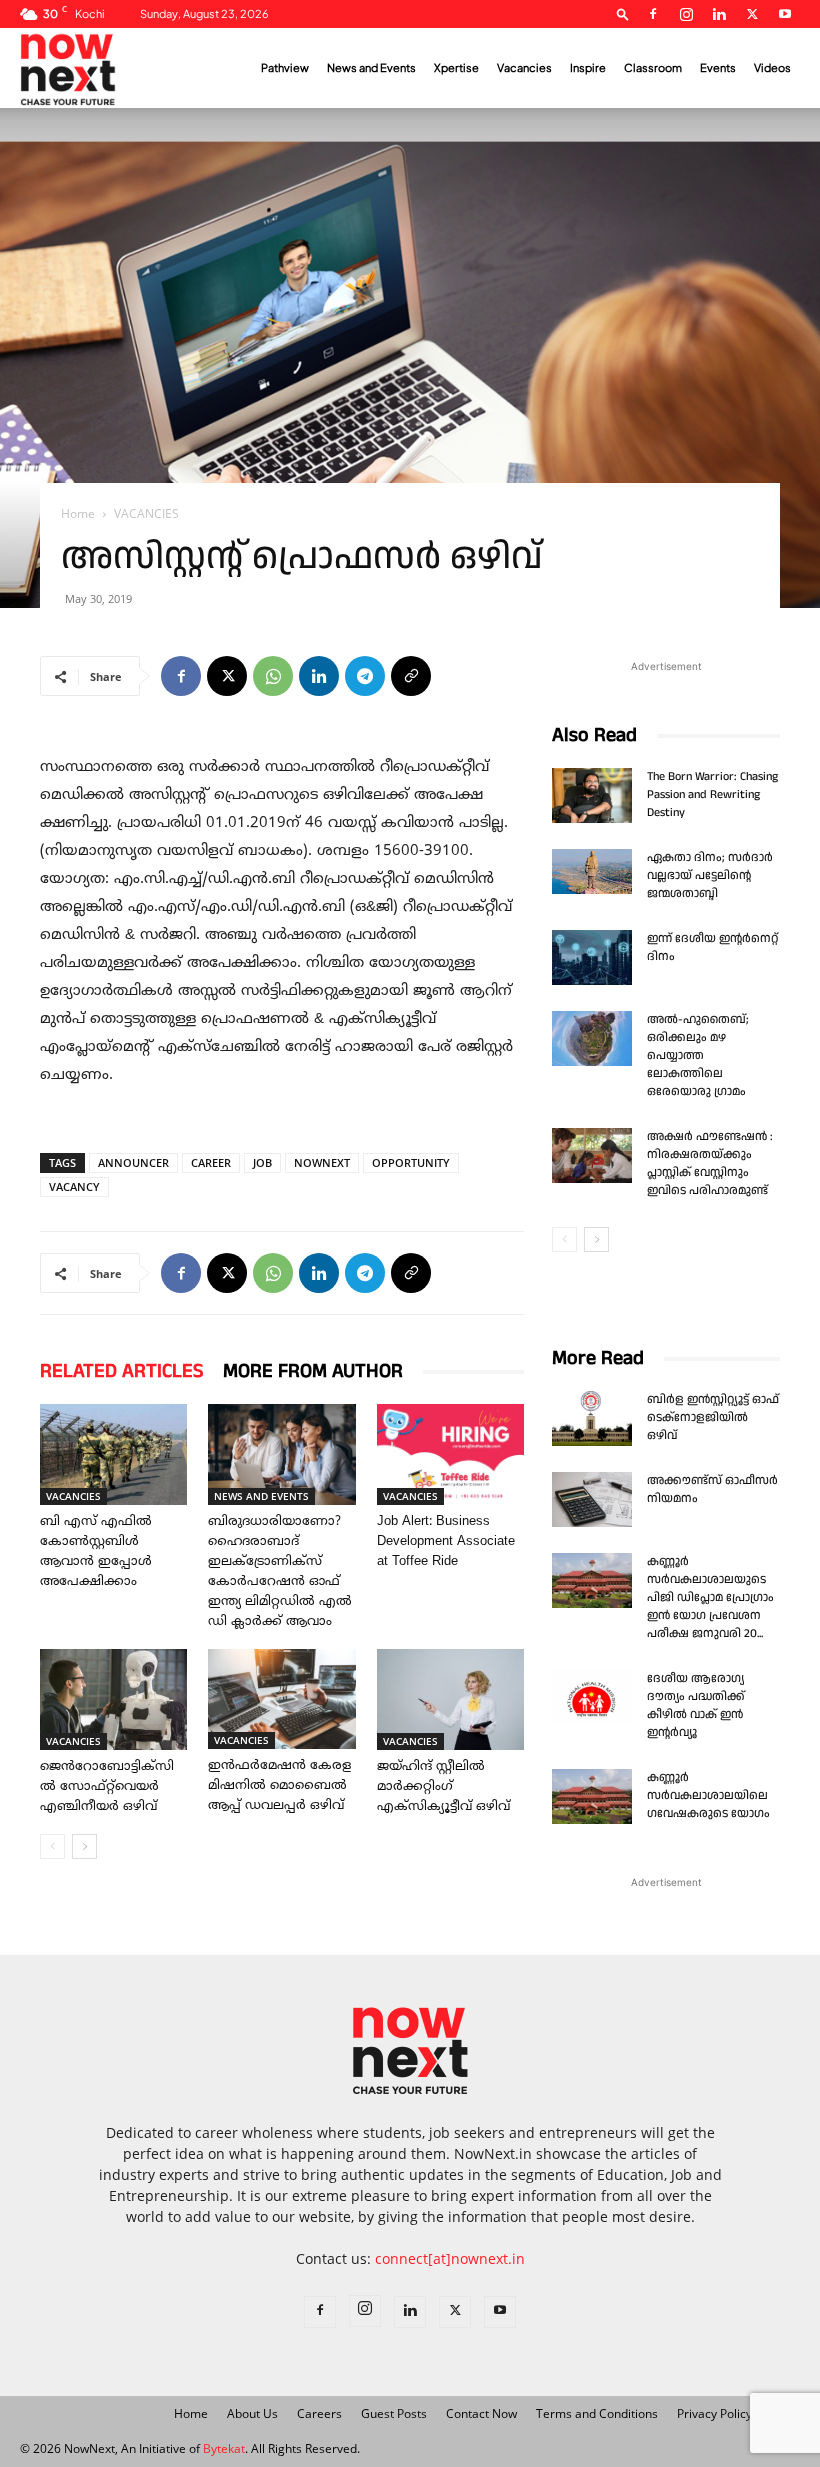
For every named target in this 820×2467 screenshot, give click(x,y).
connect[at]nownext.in (450, 2258)
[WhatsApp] (273, 676)
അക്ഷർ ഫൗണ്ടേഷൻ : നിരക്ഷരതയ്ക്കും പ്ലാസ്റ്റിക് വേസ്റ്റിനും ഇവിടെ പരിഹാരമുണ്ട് (710, 1163)
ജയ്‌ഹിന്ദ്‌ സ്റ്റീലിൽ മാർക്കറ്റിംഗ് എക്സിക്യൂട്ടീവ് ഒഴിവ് (443, 1787)
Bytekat (224, 2448)
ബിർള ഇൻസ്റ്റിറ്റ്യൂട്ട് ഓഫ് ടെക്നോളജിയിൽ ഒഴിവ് (713, 1417)
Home (78, 513)
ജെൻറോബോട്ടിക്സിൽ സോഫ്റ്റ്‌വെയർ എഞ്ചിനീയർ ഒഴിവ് (107, 1787)
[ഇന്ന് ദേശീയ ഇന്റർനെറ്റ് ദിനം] (592, 957)
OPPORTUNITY (411, 1162)
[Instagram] (686, 14)
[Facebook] (653, 14)
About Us (252, 2413)
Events (718, 67)
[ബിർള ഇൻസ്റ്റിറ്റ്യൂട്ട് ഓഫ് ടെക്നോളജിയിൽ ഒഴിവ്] (592, 1418)
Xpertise (456, 67)
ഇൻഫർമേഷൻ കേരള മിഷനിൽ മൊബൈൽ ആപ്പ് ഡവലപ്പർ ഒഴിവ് (279, 1786)
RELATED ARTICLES (121, 1371)
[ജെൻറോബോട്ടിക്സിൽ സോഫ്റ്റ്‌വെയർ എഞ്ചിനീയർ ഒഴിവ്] (113, 1699)
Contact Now (481, 2413)
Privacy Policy (714, 2413)
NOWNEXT (322, 1162)
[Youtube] (785, 14)
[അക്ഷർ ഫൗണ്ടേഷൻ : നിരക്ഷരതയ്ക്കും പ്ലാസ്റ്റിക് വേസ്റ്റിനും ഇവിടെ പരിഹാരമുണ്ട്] (592, 1155)
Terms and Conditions (597, 2413)
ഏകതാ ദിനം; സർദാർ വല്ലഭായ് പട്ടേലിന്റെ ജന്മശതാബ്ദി (710, 875)
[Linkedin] (719, 14)
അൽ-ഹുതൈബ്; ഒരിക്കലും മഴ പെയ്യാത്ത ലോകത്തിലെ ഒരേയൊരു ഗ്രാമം (698, 1055)
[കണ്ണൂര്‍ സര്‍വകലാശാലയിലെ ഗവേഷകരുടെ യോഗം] (592, 1796)
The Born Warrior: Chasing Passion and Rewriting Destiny (712, 794)
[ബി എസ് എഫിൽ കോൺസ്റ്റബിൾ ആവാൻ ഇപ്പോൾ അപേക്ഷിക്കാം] (113, 1454)
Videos (772, 67)
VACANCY (74, 1186)
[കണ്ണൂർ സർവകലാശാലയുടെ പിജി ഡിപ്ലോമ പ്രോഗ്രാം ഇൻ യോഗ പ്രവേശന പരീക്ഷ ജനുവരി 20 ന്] (592, 1580)
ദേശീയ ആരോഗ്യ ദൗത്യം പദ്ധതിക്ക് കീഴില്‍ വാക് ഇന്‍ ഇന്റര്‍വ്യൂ (696, 1705)
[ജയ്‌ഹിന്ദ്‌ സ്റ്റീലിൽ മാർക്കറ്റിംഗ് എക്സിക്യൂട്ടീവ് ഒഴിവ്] (450, 1699)
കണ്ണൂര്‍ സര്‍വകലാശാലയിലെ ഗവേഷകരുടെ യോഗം (708, 1795)
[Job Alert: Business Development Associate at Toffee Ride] (450, 1454)
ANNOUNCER (133, 1162)
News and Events (371, 67)
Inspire (588, 67)
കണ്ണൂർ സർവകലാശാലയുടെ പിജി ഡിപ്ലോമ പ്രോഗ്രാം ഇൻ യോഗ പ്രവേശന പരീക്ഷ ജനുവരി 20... (710, 1597)
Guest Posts (394, 2413)
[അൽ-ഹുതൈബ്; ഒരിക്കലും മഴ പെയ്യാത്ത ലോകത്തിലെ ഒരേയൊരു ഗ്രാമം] (592, 1038)
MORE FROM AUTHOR (313, 1371)
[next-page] (84, 1846)
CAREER (211, 1162)
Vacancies (524, 67)
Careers (319, 2413)
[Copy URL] (411, 676)
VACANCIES (73, 1496)
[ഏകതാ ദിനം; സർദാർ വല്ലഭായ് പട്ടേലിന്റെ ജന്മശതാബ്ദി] (592, 871)
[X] (752, 14)
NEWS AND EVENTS (261, 1496)
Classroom (653, 67)
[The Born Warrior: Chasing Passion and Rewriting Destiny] (592, 795)
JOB (262, 1162)
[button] (623, 13)
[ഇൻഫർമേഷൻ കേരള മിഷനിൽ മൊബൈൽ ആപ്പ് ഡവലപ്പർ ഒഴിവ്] (281, 1699)
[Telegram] (365, 676)
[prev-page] (52, 1846)
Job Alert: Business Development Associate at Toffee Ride (446, 1542)
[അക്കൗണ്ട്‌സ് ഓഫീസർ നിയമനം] (592, 1499)
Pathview (285, 67)
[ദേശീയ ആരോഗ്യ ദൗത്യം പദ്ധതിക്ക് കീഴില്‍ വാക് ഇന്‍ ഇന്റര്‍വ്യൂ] (592, 1697)
